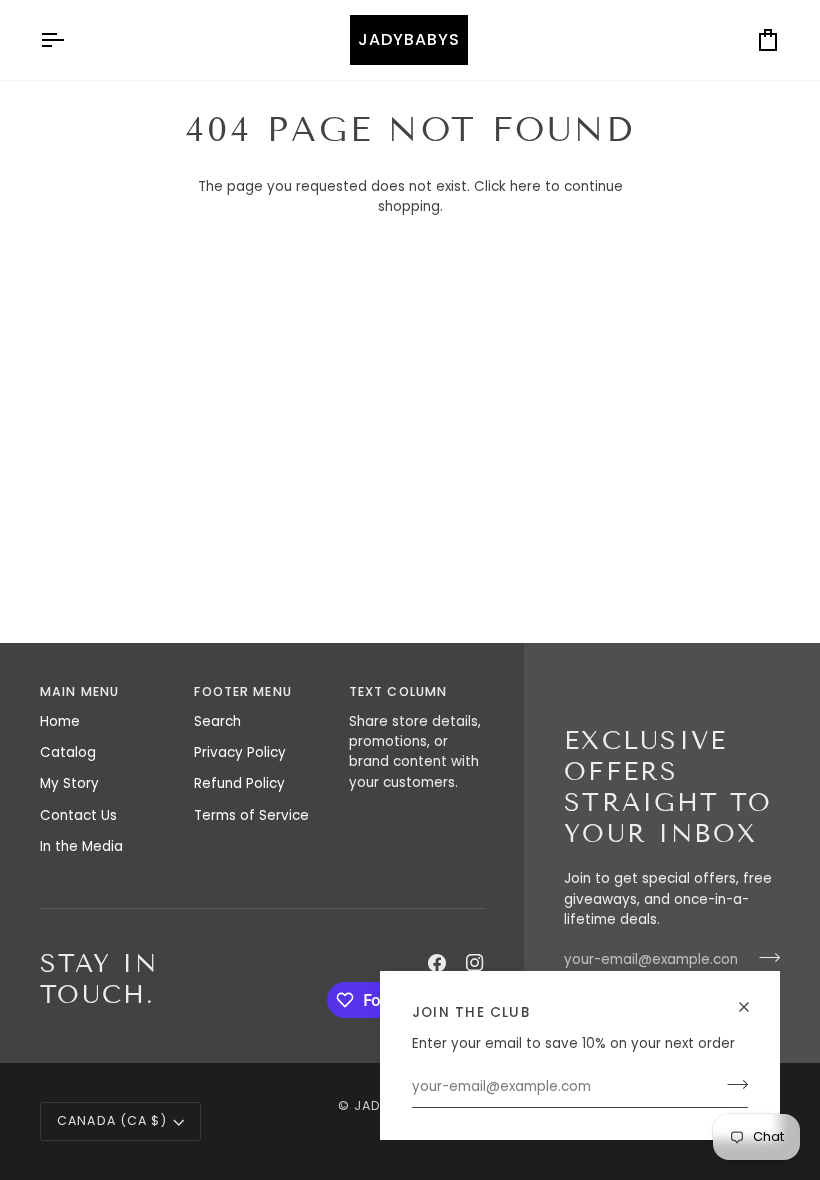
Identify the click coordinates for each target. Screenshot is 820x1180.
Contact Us (78, 815)
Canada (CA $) (112, 1120)
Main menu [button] (79, 691)
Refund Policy (239, 783)
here (525, 186)
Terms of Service (251, 815)
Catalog (68, 752)
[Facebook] (437, 963)
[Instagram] (475, 963)
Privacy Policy (240, 752)
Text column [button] (398, 691)
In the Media (81, 846)
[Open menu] (70, 40)
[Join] (731, 1085)
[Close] (752, 998)
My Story (69, 783)
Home (60, 721)
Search (217, 721)
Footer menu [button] (242, 691)
